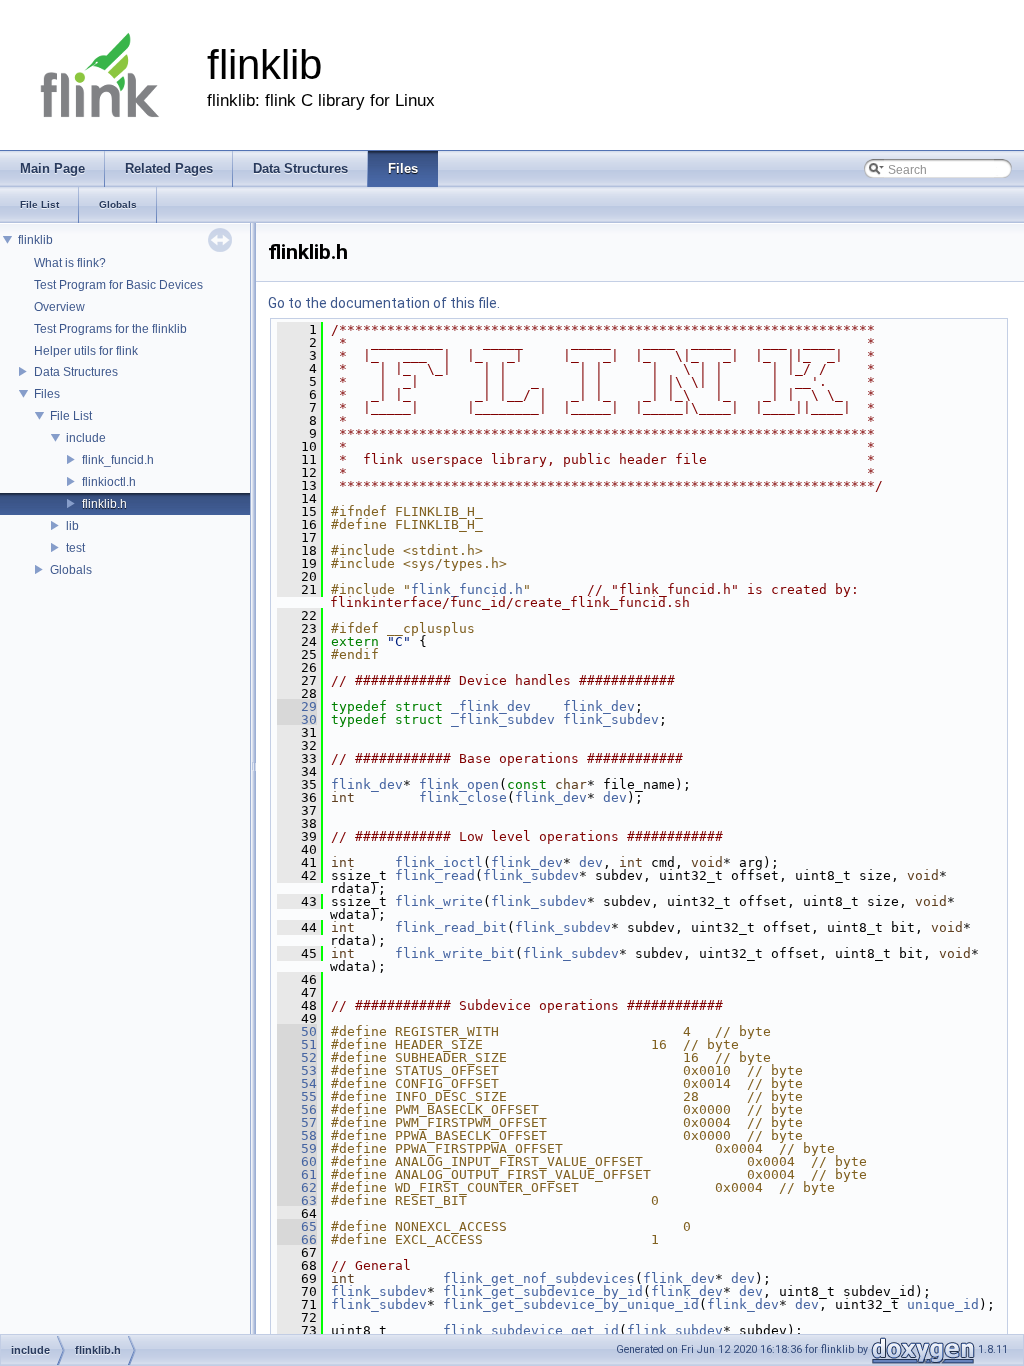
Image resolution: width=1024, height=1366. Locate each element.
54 (297, 1083)
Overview (59, 307)
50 (297, 1031)
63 (297, 1200)
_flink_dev (491, 706)
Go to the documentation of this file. (384, 303)
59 (297, 1148)
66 (297, 1239)
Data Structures (76, 372)
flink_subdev (611, 719)
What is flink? (70, 263)
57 (297, 1122)
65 (297, 1226)
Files (47, 394)
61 (297, 1174)
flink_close (463, 797)
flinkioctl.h (109, 482)
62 (297, 1187)
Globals (71, 570)
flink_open (459, 784)
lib (72, 526)
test (75, 548)
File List (71, 416)
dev (615, 797)
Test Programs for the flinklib (110, 329)
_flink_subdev (503, 719)
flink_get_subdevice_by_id (543, 1291)
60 (297, 1161)
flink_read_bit (451, 927)
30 (297, 719)
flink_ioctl (439, 862)
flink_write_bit (455, 953)
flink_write (439, 901)
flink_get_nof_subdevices (539, 1278)
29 (297, 706)
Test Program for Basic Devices (118, 285)
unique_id (943, 1304)
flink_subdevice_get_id (531, 1330)
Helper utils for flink (86, 351)
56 (297, 1109)
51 (297, 1044)
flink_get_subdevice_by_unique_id (571, 1304)
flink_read (435, 875)
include (86, 438)
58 (297, 1135)
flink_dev (599, 706)
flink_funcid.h (118, 460)
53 (297, 1070)
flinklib (35, 240)
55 (297, 1096)
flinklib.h (104, 504)
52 (297, 1057)
